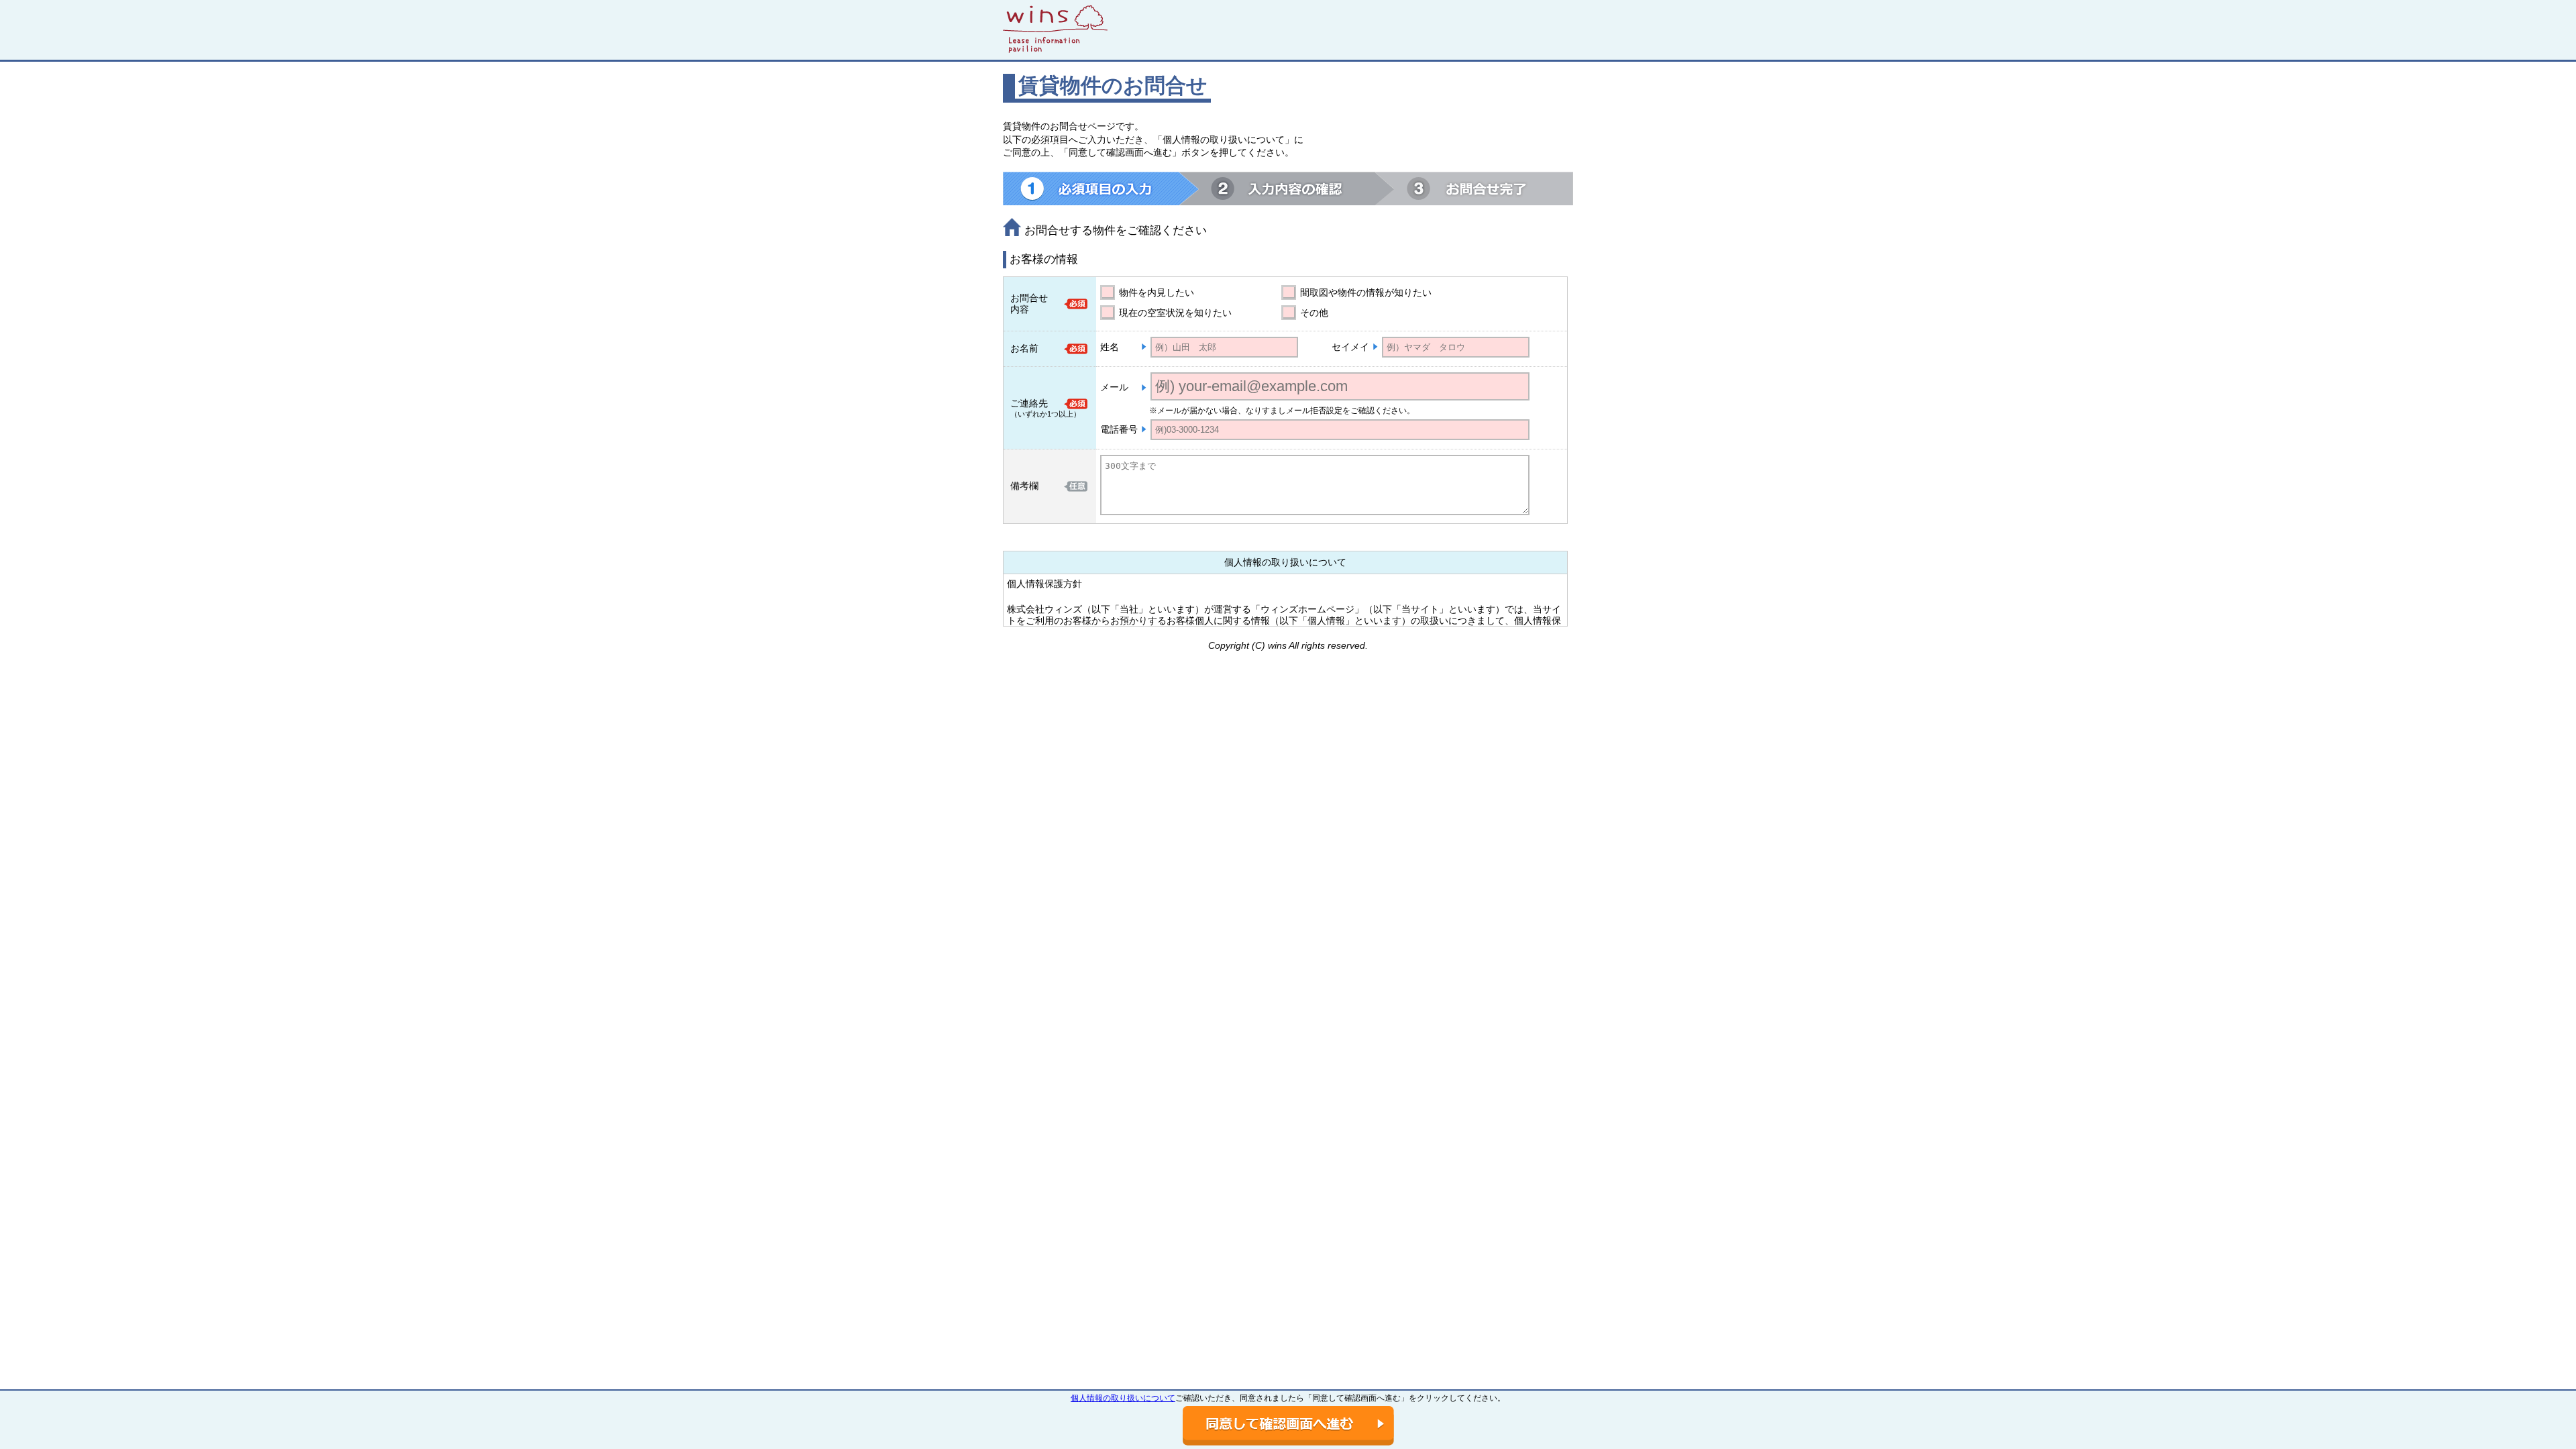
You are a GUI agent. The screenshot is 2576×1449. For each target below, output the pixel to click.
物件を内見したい (1157, 292)
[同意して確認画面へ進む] (1288, 1426)
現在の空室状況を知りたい (1175, 313)
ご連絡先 (1029, 403)
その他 (1314, 313)
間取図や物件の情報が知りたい (1366, 292)
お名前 (1024, 348)
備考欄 (1024, 486)
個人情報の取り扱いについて (1123, 1398)
